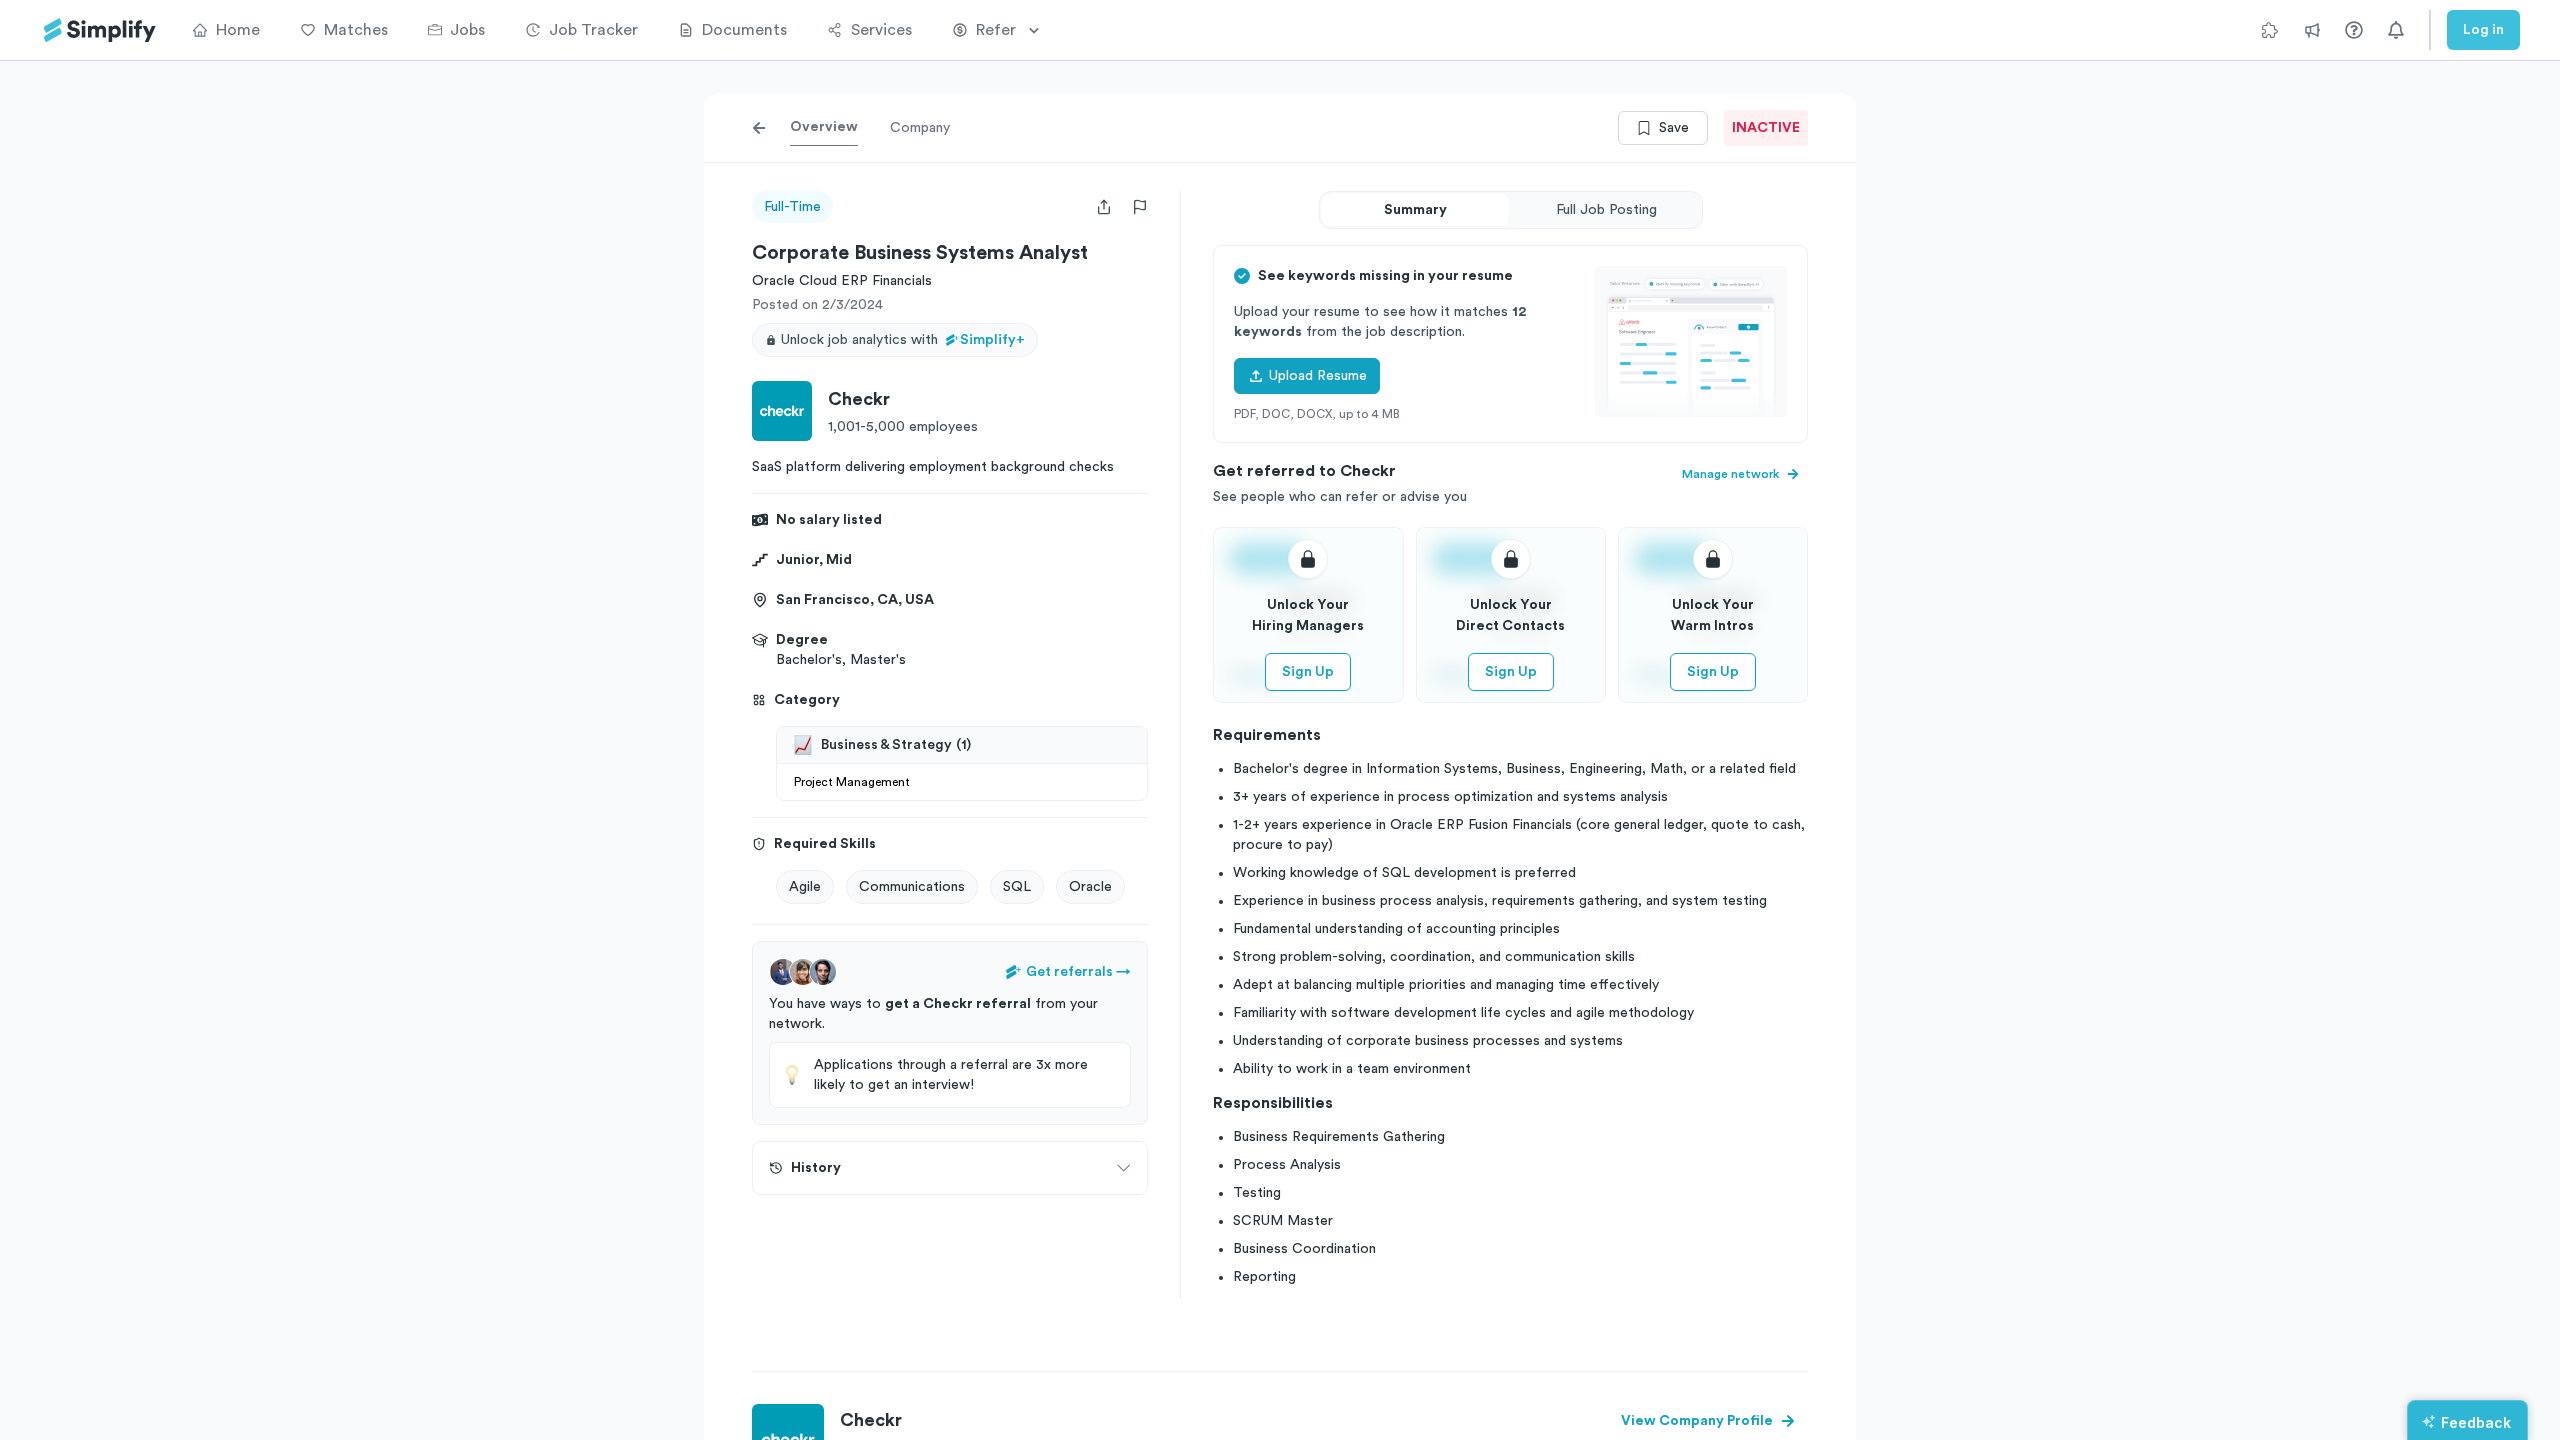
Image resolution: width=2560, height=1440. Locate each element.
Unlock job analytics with (903, 340)
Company (920, 128)
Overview (824, 127)
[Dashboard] (100, 30)
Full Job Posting (1606, 210)
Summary (1415, 210)
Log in (2483, 30)
